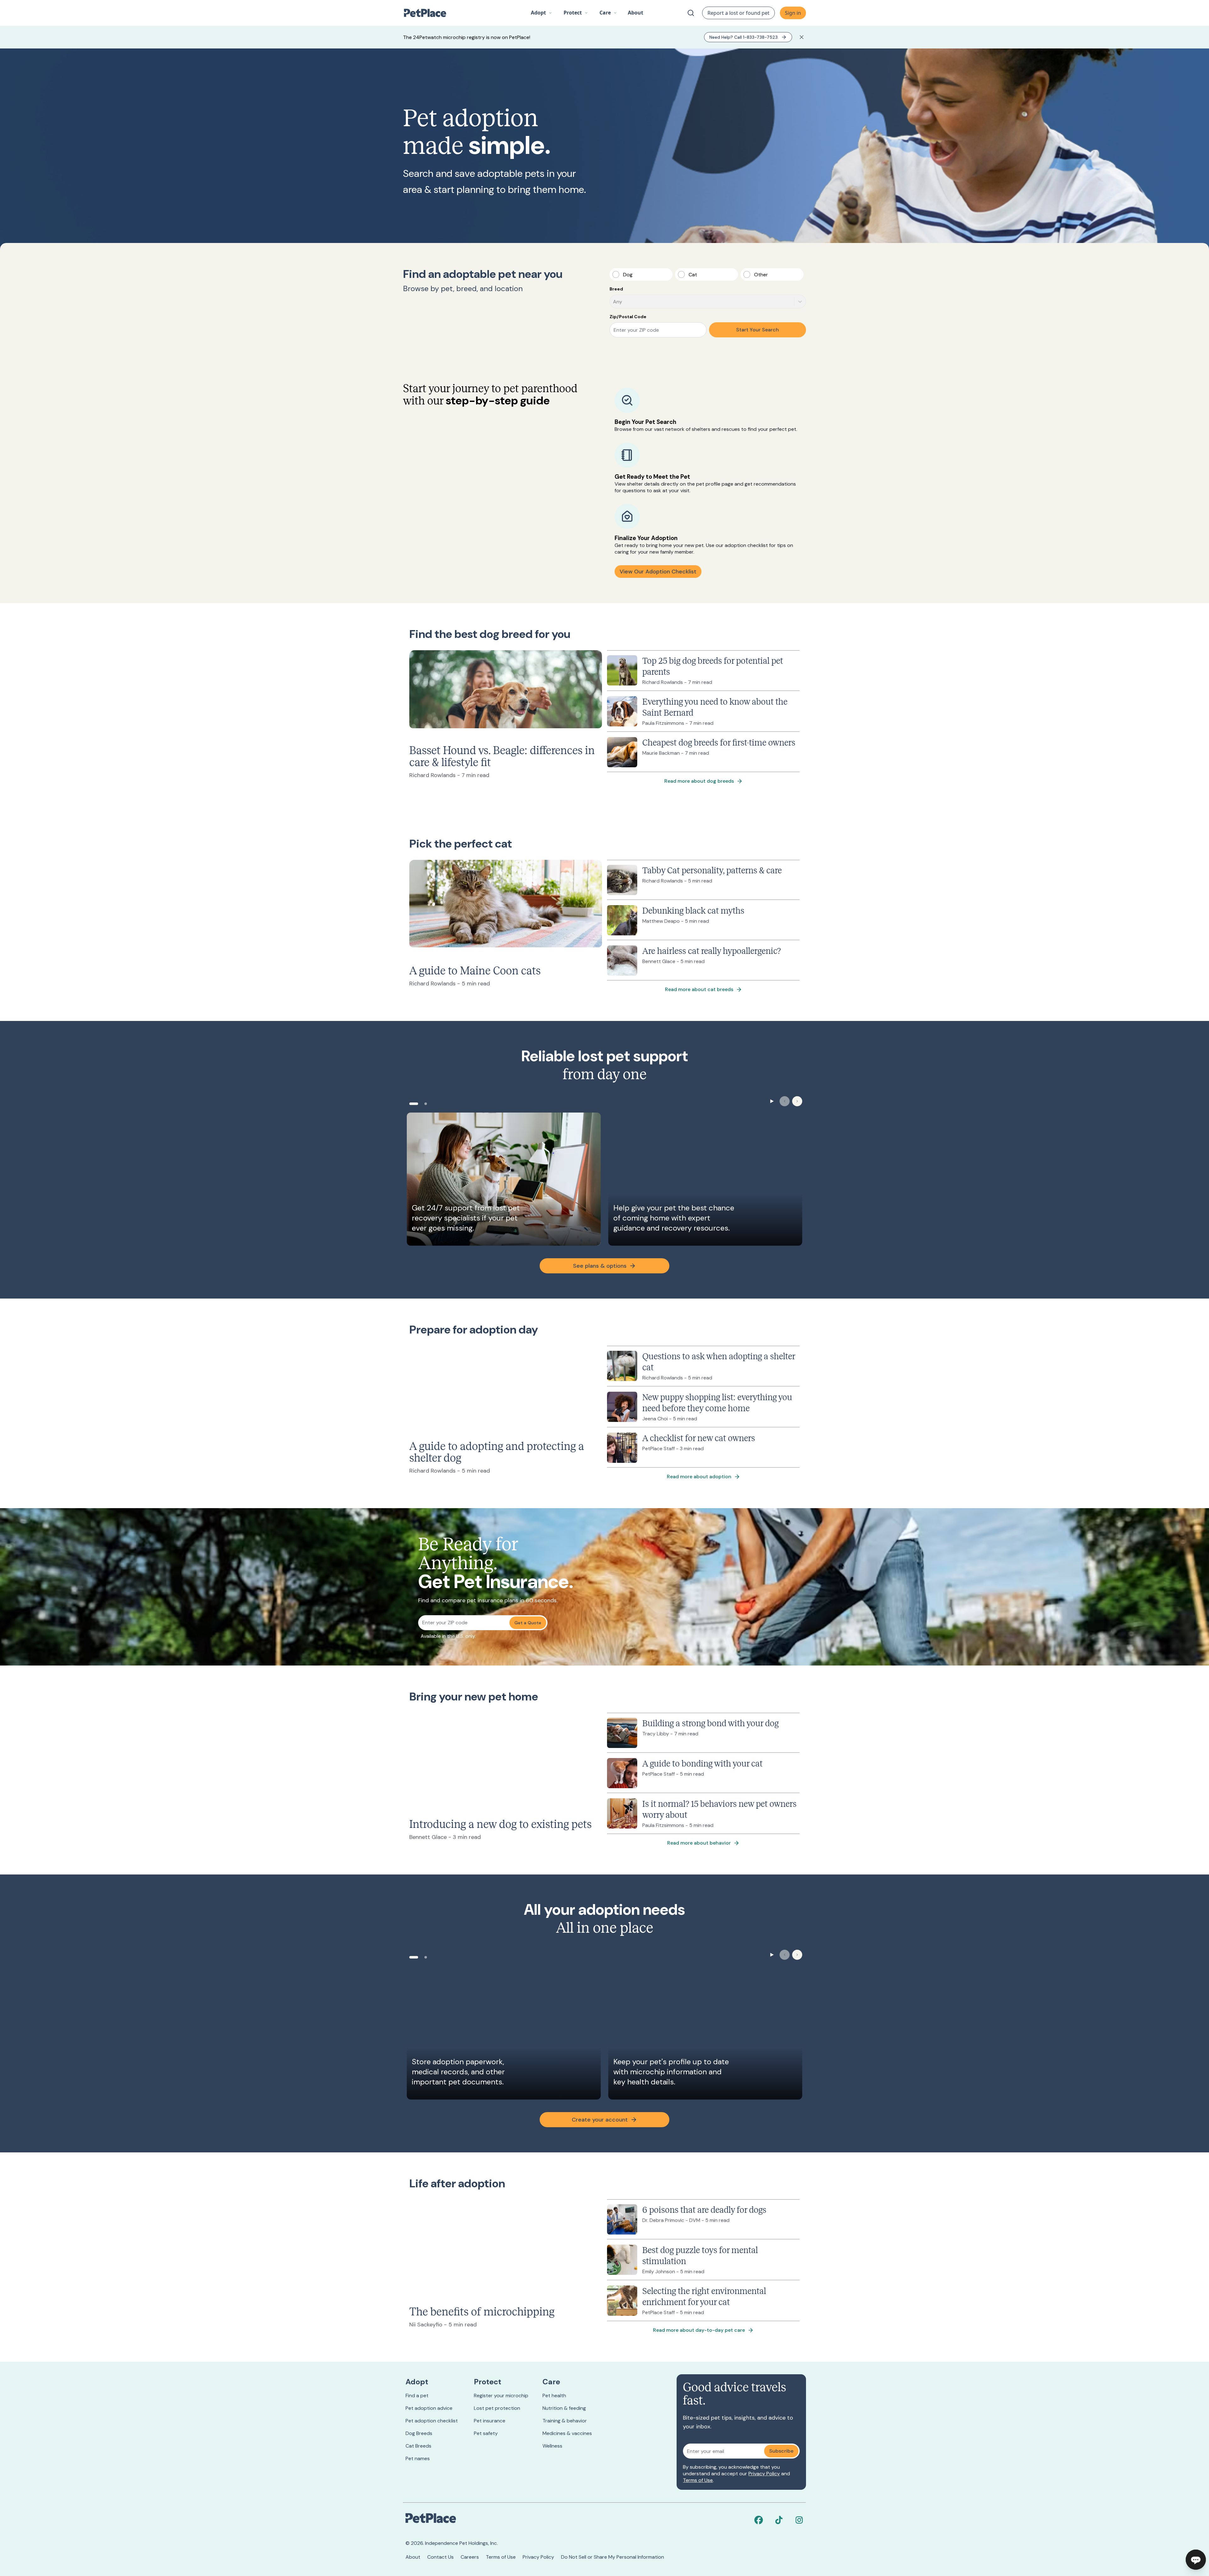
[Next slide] (797, 1101)
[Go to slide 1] (414, 1104)
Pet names (418, 2458)
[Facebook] (759, 2520)
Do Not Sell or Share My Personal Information (613, 2557)
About (413, 2557)
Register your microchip (501, 2396)
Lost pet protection (497, 2408)
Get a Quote (528, 1623)
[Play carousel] (772, 1101)
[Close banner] (802, 37)
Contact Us (440, 2557)
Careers (470, 2557)
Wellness (552, 2446)
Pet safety (486, 2433)
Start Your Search (758, 330)
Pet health (554, 2396)
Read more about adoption (699, 1477)
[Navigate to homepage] (428, 13)
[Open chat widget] (1196, 2560)
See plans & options (600, 1266)
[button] (542, 13)
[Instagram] (799, 2520)
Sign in (793, 13)
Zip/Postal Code (628, 317)
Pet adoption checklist (432, 2421)
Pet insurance (490, 2421)
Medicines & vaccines (567, 2433)
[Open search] (691, 13)
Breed (616, 289)
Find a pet (417, 2396)
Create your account (600, 2120)
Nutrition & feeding (564, 2408)
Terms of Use (698, 2480)
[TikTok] (779, 2520)
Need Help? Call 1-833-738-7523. (744, 37)
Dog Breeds (419, 2433)
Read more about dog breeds (699, 781)
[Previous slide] (785, 1101)
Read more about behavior (699, 1843)
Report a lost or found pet (738, 13)
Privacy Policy (764, 2474)
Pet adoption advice (429, 2408)
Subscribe (781, 2451)
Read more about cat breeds (699, 989)
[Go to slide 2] (426, 1104)
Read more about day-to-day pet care (699, 2330)
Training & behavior (565, 2421)
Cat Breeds (418, 2446)
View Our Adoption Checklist (658, 572)
